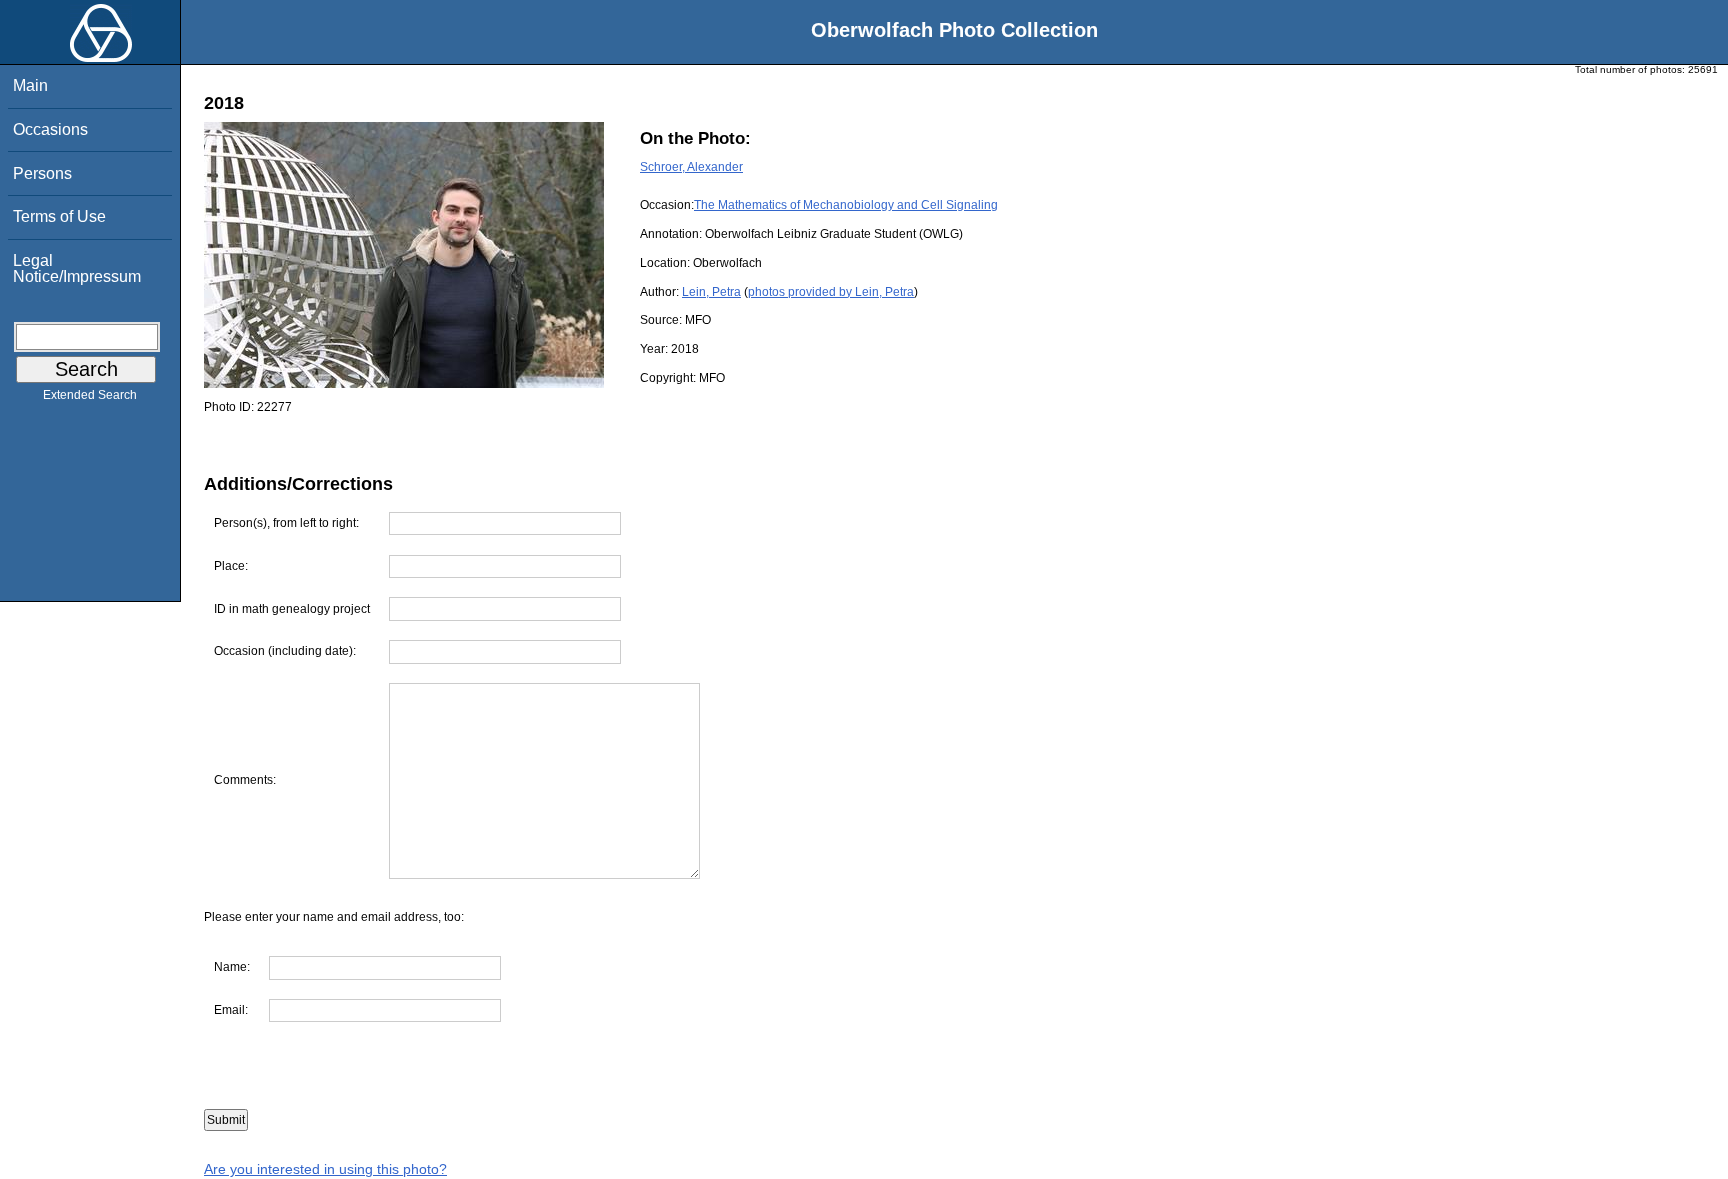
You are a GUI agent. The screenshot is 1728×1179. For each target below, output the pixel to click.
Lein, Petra (711, 292)
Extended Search (90, 395)
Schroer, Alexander (691, 167)
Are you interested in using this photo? (325, 1169)
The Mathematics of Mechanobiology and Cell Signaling (846, 205)
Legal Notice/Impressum (77, 268)
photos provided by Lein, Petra (831, 292)
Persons (42, 173)
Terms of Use (59, 216)
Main (30, 85)
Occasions (50, 129)
